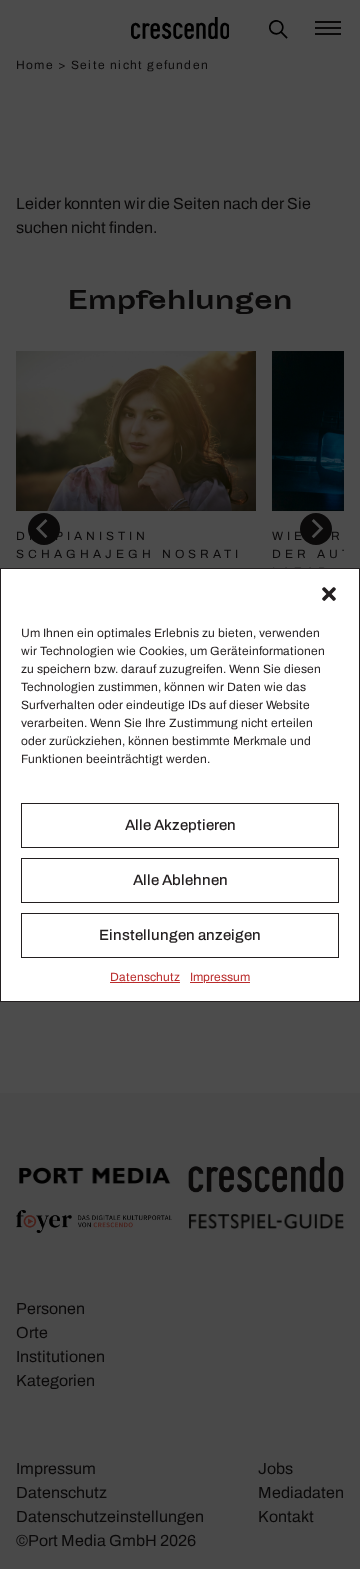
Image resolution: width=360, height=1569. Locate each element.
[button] (329, 594)
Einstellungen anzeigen (180, 935)
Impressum (220, 977)
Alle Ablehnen (180, 880)
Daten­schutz (145, 977)
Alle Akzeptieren (180, 825)
